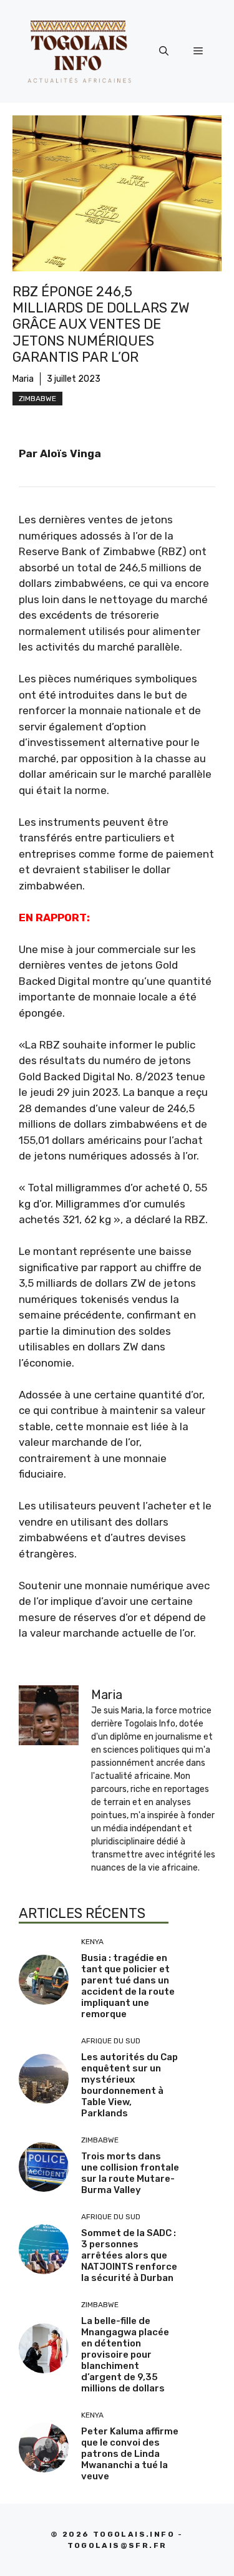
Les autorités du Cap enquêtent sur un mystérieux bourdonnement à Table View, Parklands (129, 2085)
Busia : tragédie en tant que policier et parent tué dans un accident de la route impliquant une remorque (128, 1986)
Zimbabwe (37, 399)
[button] (164, 51)
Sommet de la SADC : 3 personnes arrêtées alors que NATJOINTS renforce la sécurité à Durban (129, 2255)
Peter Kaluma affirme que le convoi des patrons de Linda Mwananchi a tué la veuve (130, 2454)
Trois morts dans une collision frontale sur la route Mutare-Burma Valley (130, 2173)
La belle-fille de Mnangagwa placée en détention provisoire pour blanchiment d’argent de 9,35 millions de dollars (125, 2355)
